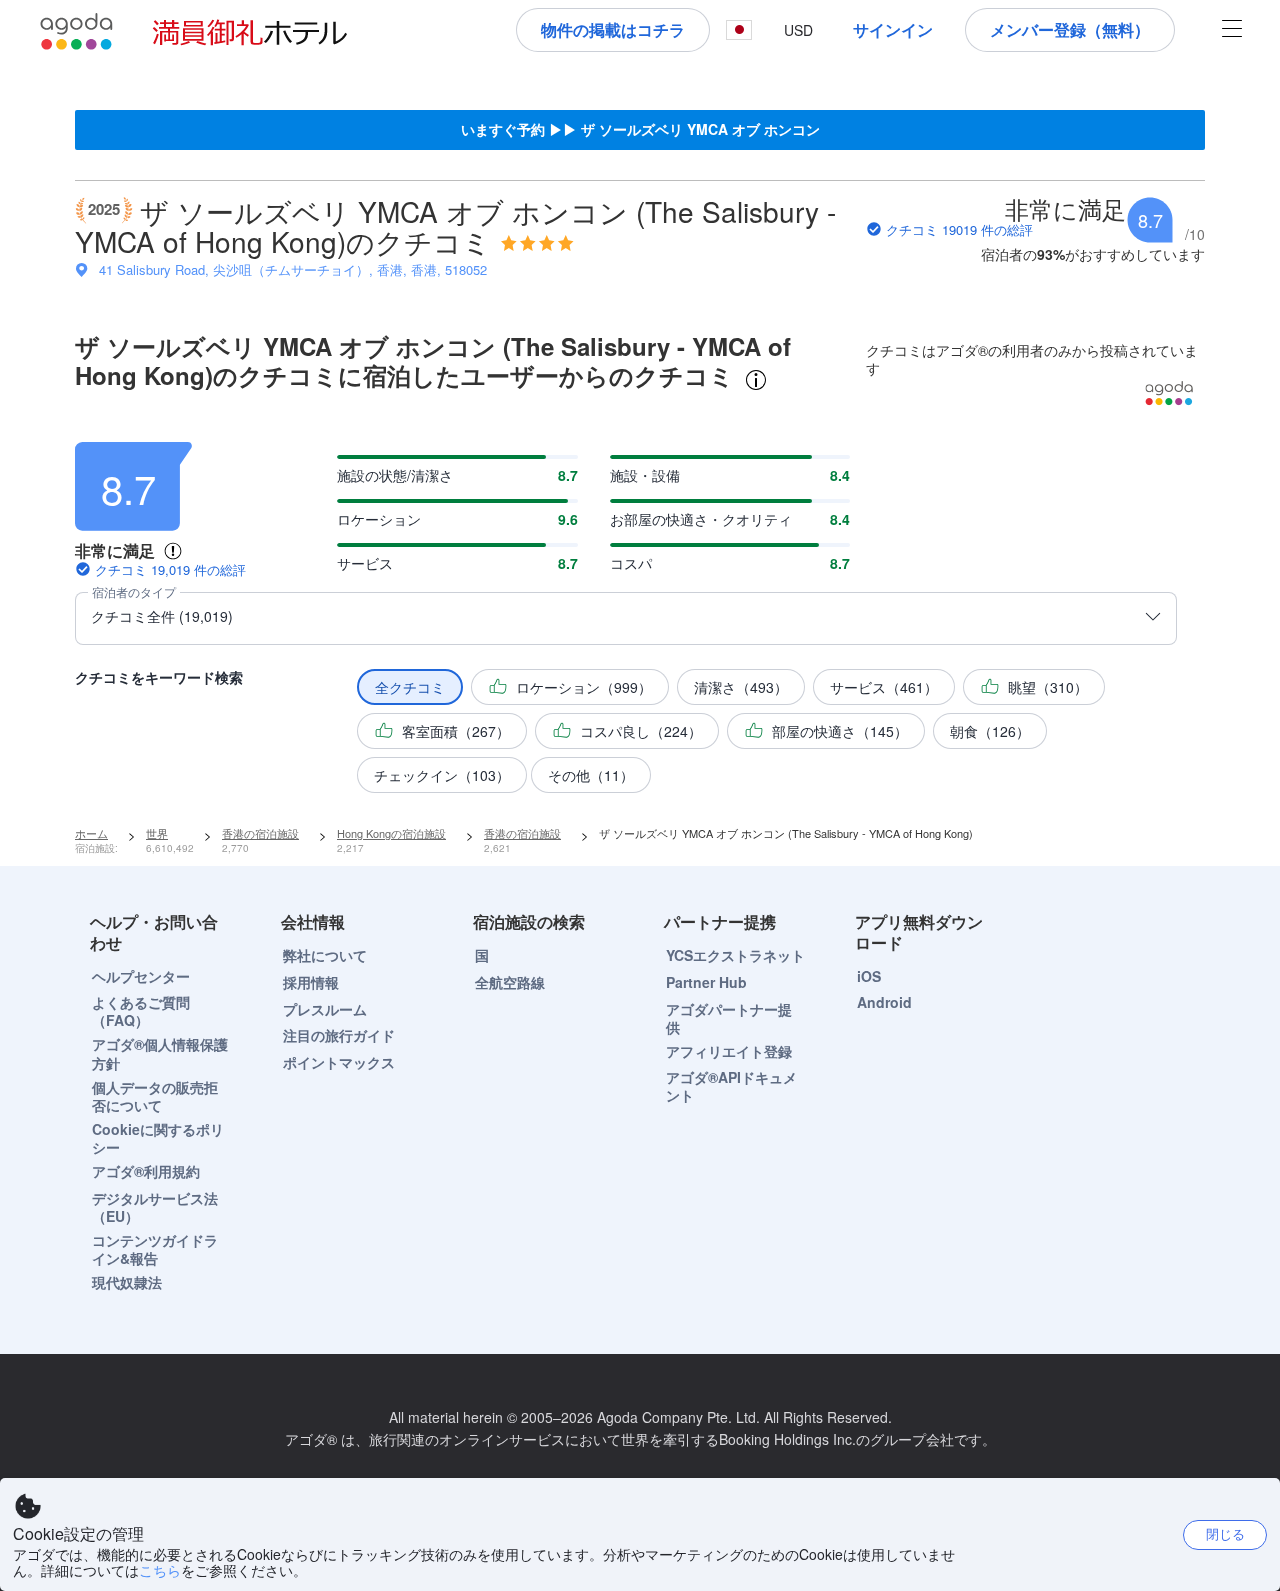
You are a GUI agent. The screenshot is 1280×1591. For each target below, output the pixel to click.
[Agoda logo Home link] (77, 31)
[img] (537, 243)
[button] (739, 30)
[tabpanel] (640, 611)
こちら (160, 1570)
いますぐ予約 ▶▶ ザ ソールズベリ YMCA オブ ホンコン (640, 129)
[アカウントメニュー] (1232, 30)
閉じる (1225, 1533)
